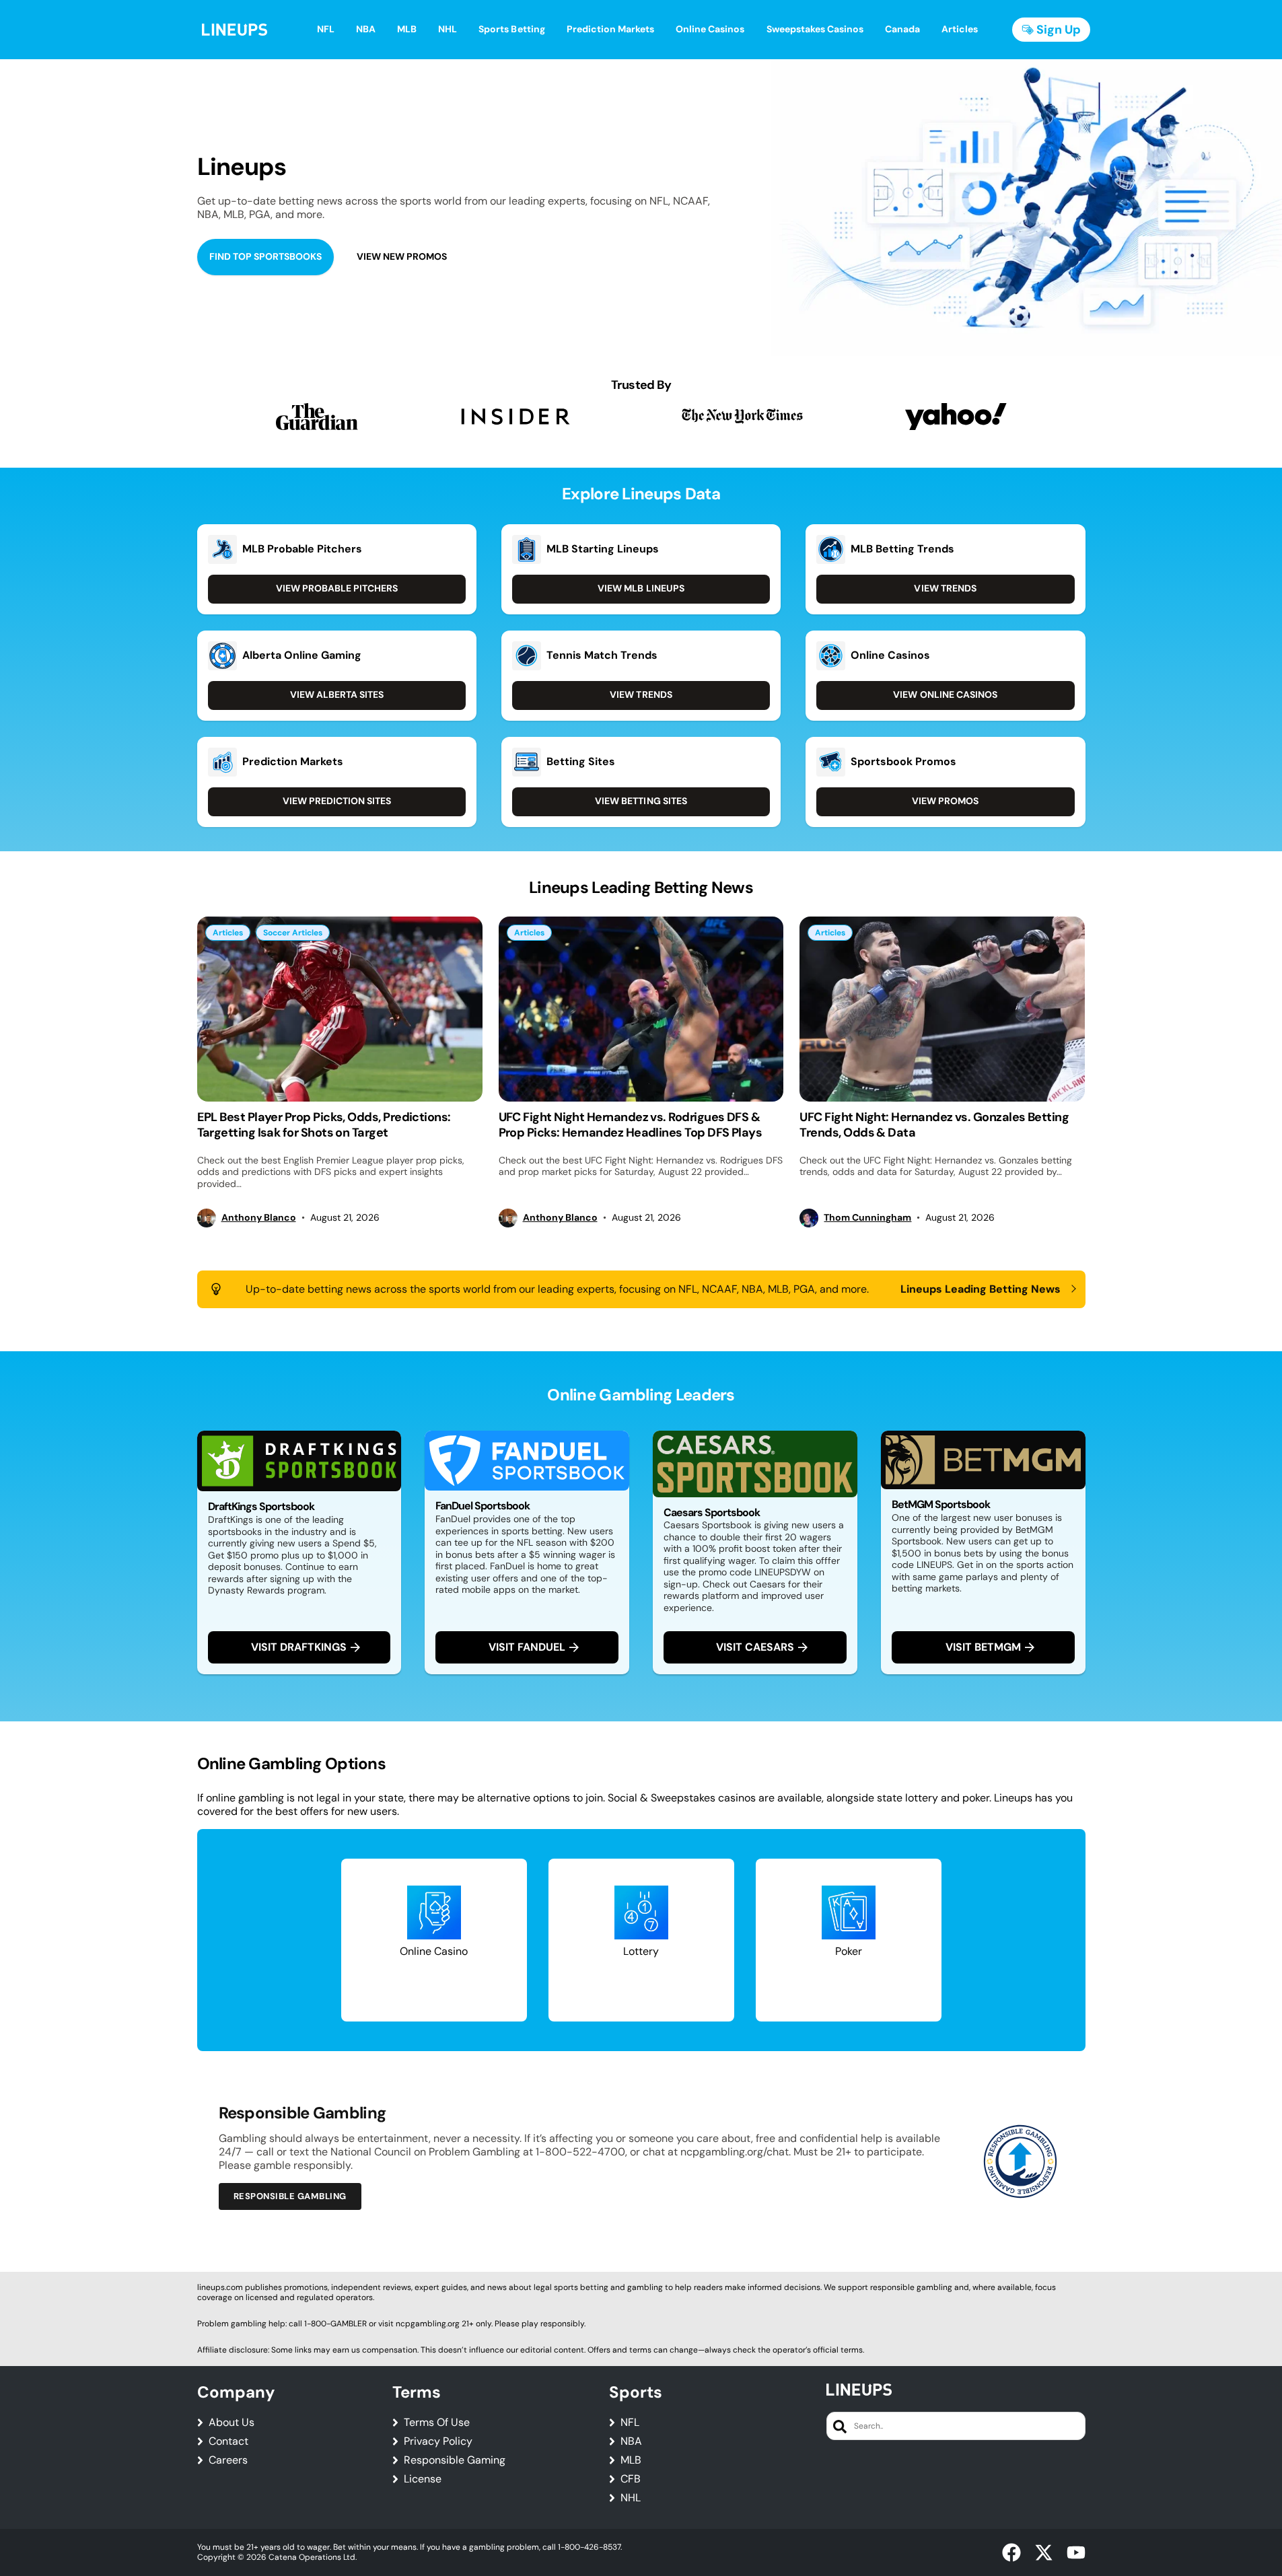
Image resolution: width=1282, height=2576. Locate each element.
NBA (631, 2441)
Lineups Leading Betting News (981, 1289)
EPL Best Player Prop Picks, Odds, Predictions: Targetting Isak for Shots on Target (324, 1125)
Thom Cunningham (867, 1218)
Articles (228, 933)
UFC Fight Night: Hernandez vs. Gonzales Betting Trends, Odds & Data (934, 1125)
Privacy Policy (438, 2441)
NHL (631, 2498)
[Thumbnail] (340, 1009)
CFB (631, 2479)
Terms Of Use (437, 2423)
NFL (630, 2423)
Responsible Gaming (455, 2460)
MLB (631, 2460)
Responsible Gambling (290, 2196)
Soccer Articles (293, 933)
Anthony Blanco (259, 1218)
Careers (228, 2460)
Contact (228, 2441)
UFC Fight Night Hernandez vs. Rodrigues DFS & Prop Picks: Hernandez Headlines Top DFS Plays (631, 1125)
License (423, 2479)
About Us (232, 2423)
